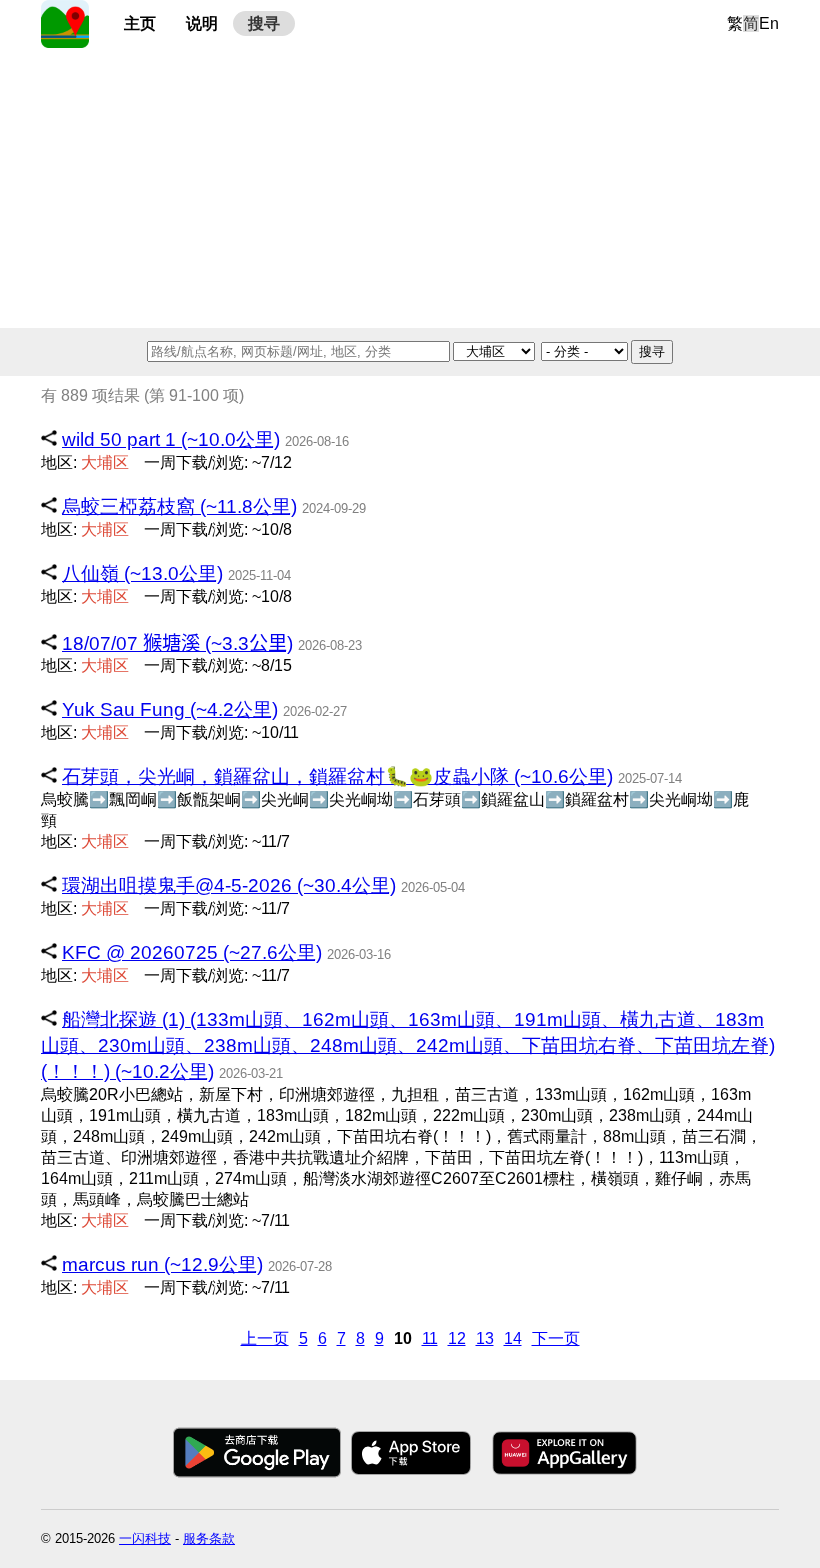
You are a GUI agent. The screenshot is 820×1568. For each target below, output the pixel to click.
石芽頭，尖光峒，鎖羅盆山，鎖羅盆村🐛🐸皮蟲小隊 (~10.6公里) (337, 776)
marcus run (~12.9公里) (162, 1264)
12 (457, 1338)
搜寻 (264, 23)
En (769, 23)
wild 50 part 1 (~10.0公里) (171, 439)
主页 (140, 23)
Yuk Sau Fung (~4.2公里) (170, 709)
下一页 (556, 1338)
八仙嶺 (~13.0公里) (142, 573)
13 (485, 1338)
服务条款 (209, 1538)
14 (513, 1338)
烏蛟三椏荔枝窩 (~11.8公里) (179, 506)
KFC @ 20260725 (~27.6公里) (192, 952)
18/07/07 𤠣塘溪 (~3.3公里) (177, 643)
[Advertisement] (410, 188)
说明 (202, 23)
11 (430, 1338)
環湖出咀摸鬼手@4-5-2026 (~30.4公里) (229, 885)
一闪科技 (145, 1538)
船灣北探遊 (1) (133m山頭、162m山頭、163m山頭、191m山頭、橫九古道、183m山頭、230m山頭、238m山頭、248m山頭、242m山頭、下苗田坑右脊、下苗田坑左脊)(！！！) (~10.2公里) (408, 1045)
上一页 (265, 1338)
